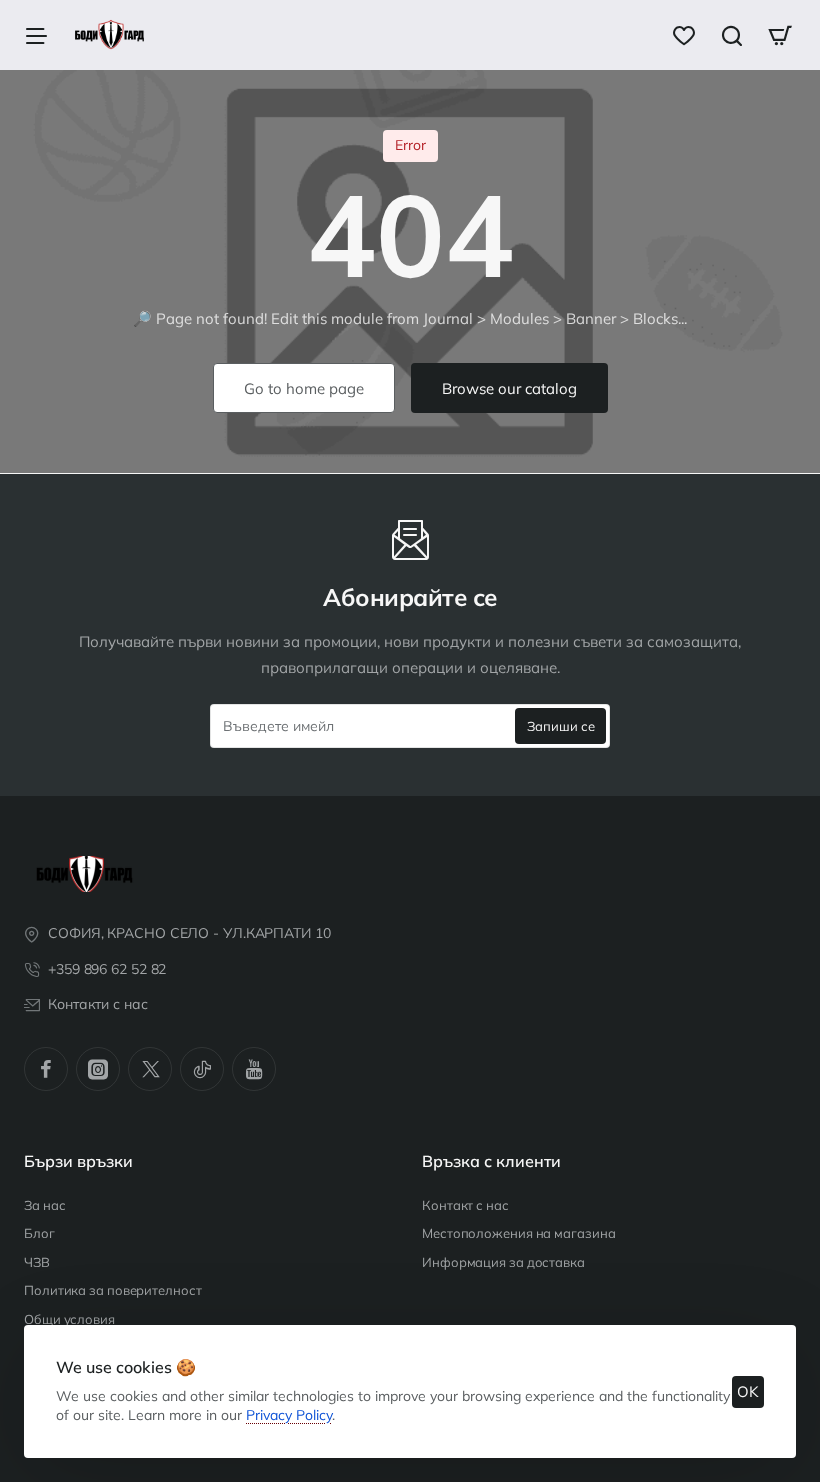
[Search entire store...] (732, 35)
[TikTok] (202, 1069)
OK (748, 1391)
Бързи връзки (78, 1161)
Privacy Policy (289, 1415)
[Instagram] (98, 1069)
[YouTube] (254, 1069)
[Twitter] (150, 1069)
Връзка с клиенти (491, 1161)
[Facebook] (46, 1069)
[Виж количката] (780, 35)
